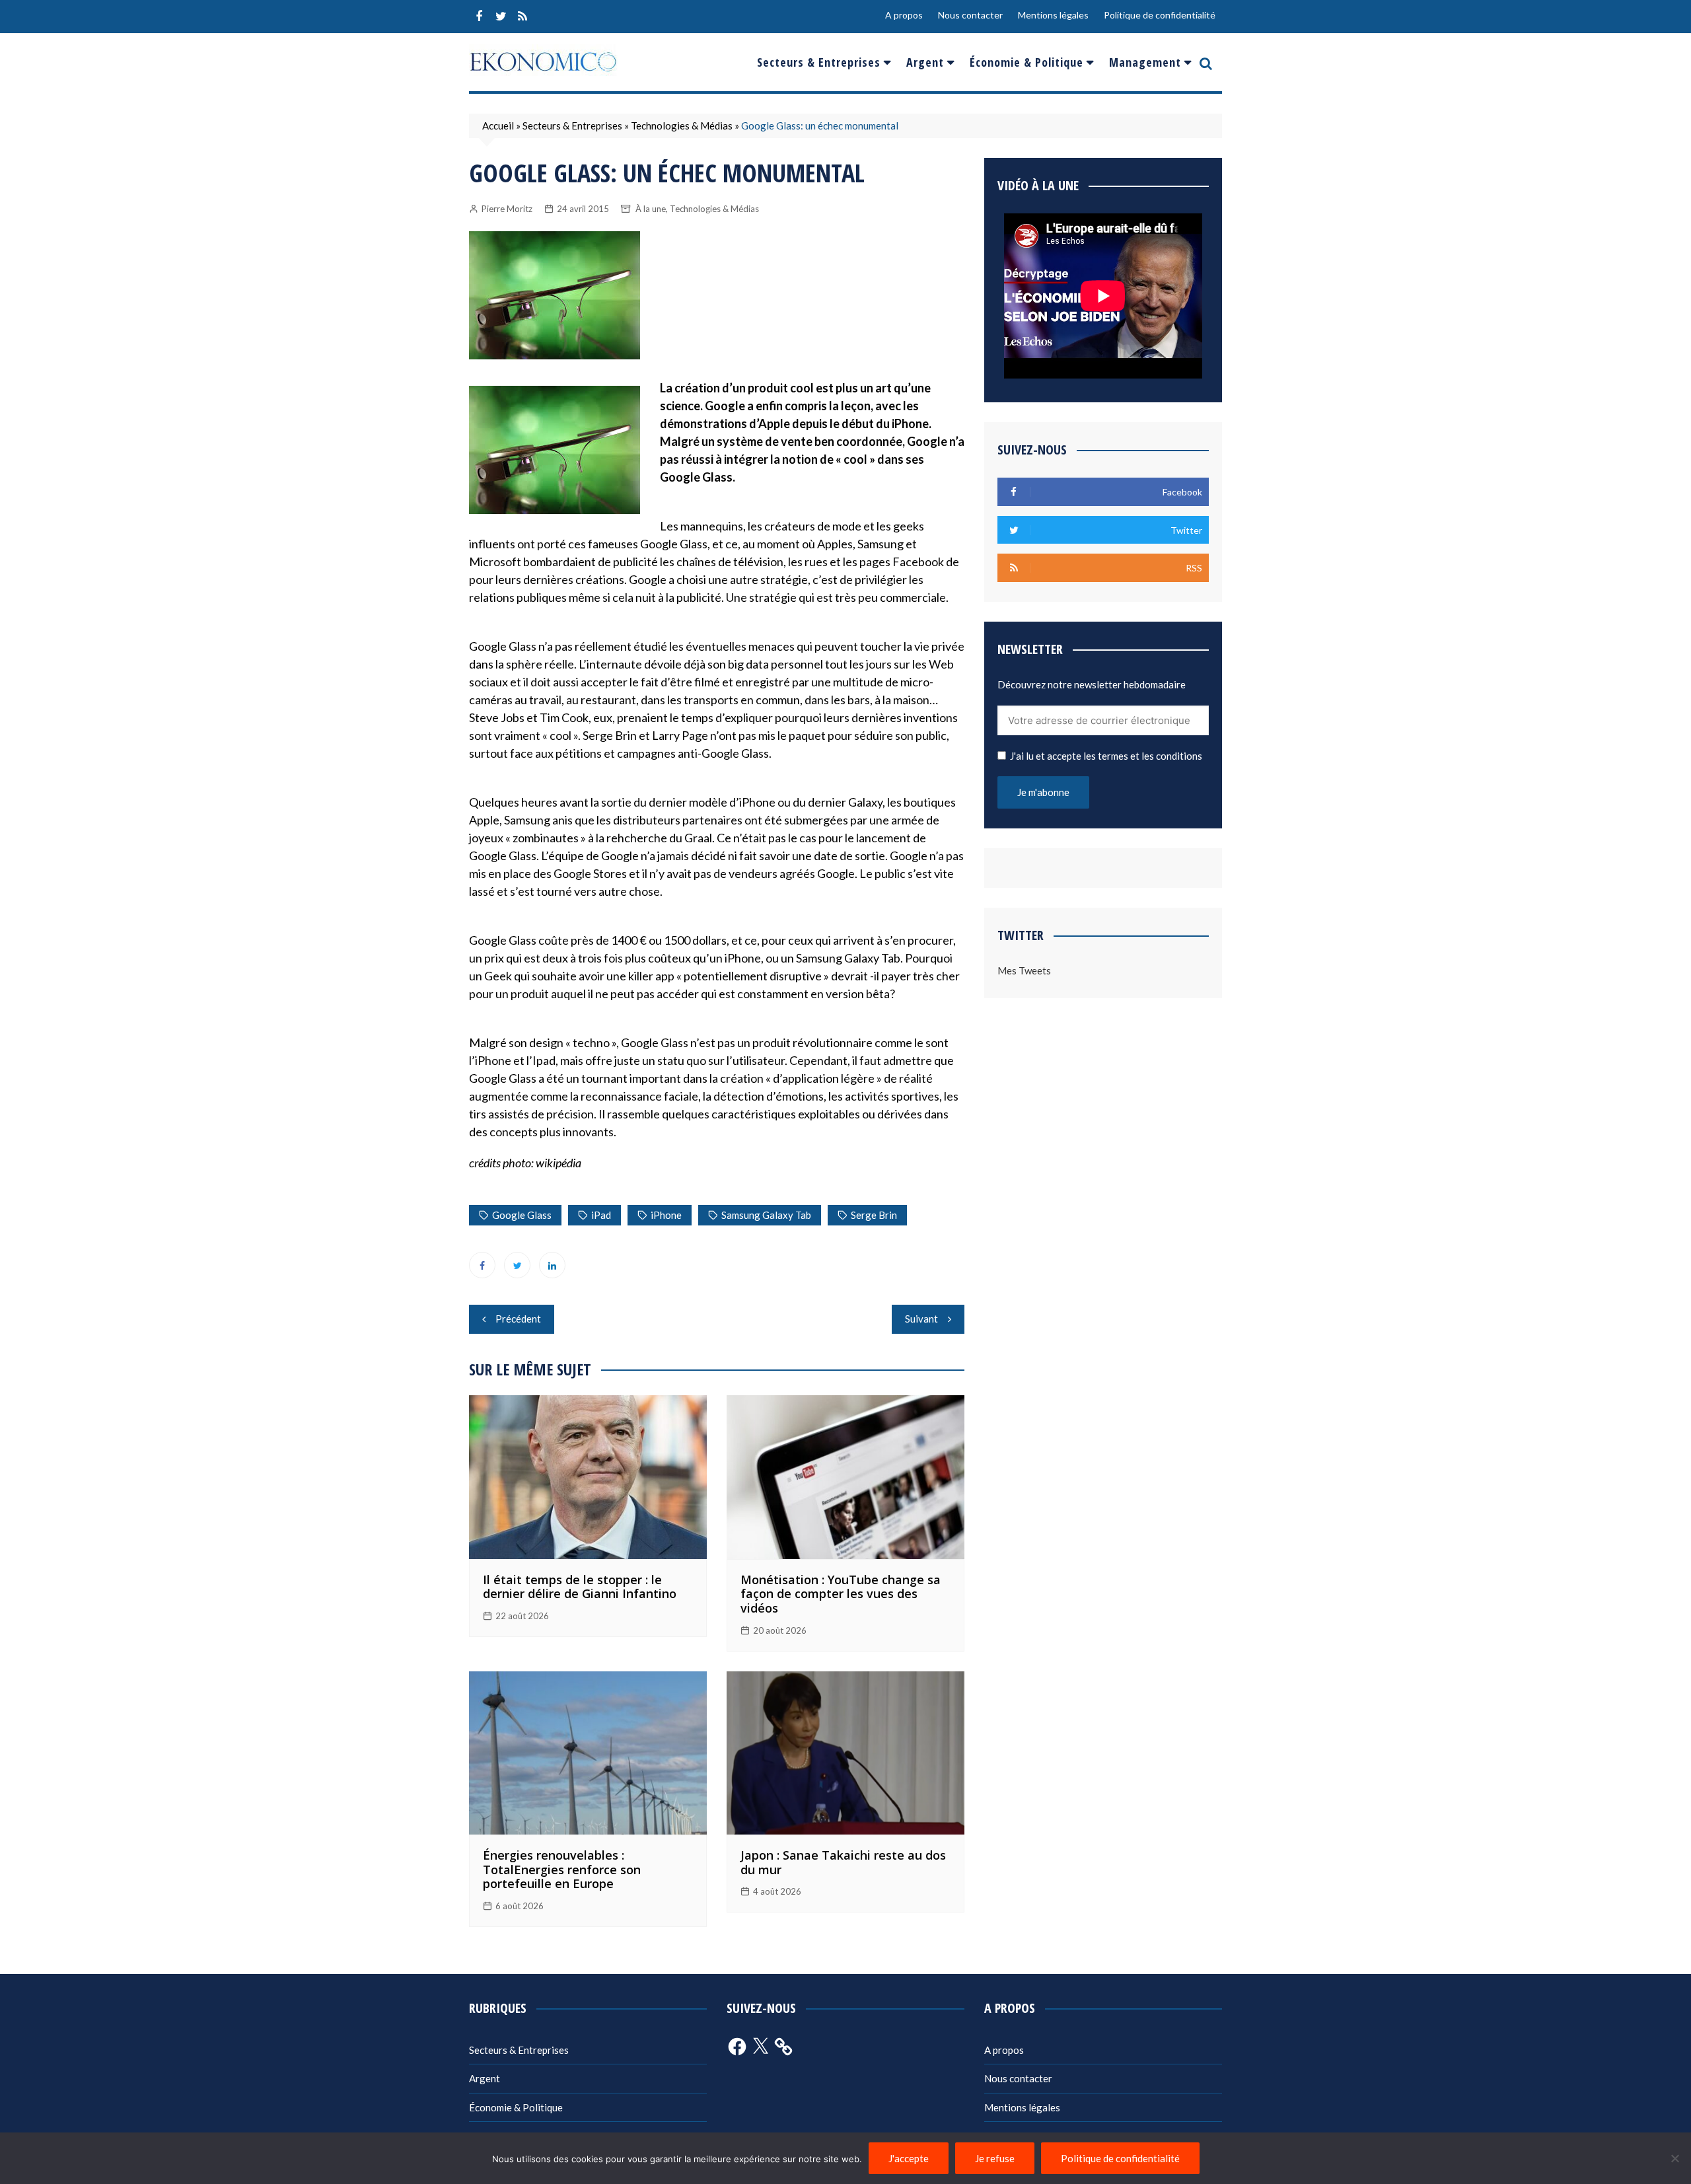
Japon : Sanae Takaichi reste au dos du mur (843, 1862)
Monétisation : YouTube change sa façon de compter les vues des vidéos (841, 1594)
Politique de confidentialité (1160, 15)
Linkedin (552, 1265)
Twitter (501, 17)
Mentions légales (1053, 15)
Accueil (498, 126)
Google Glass (522, 1215)
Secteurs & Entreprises (819, 62)
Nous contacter (970, 15)
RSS (522, 17)
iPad (601, 1215)
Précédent (518, 1319)
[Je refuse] (1674, 2158)
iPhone (666, 1215)
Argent (925, 62)
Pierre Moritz (507, 209)
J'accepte (909, 2158)
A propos (904, 15)
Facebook (479, 17)
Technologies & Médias (682, 126)
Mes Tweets (1024, 970)
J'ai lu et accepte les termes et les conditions (1106, 756)
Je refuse (995, 2158)
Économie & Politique (1026, 62)
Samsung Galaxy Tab (766, 1215)
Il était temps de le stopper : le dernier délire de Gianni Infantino (580, 1587)
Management (1145, 62)
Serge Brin (874, 1215)
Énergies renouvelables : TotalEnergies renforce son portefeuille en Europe (562, 1869)
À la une (651, 209)
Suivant (921, 1319)
